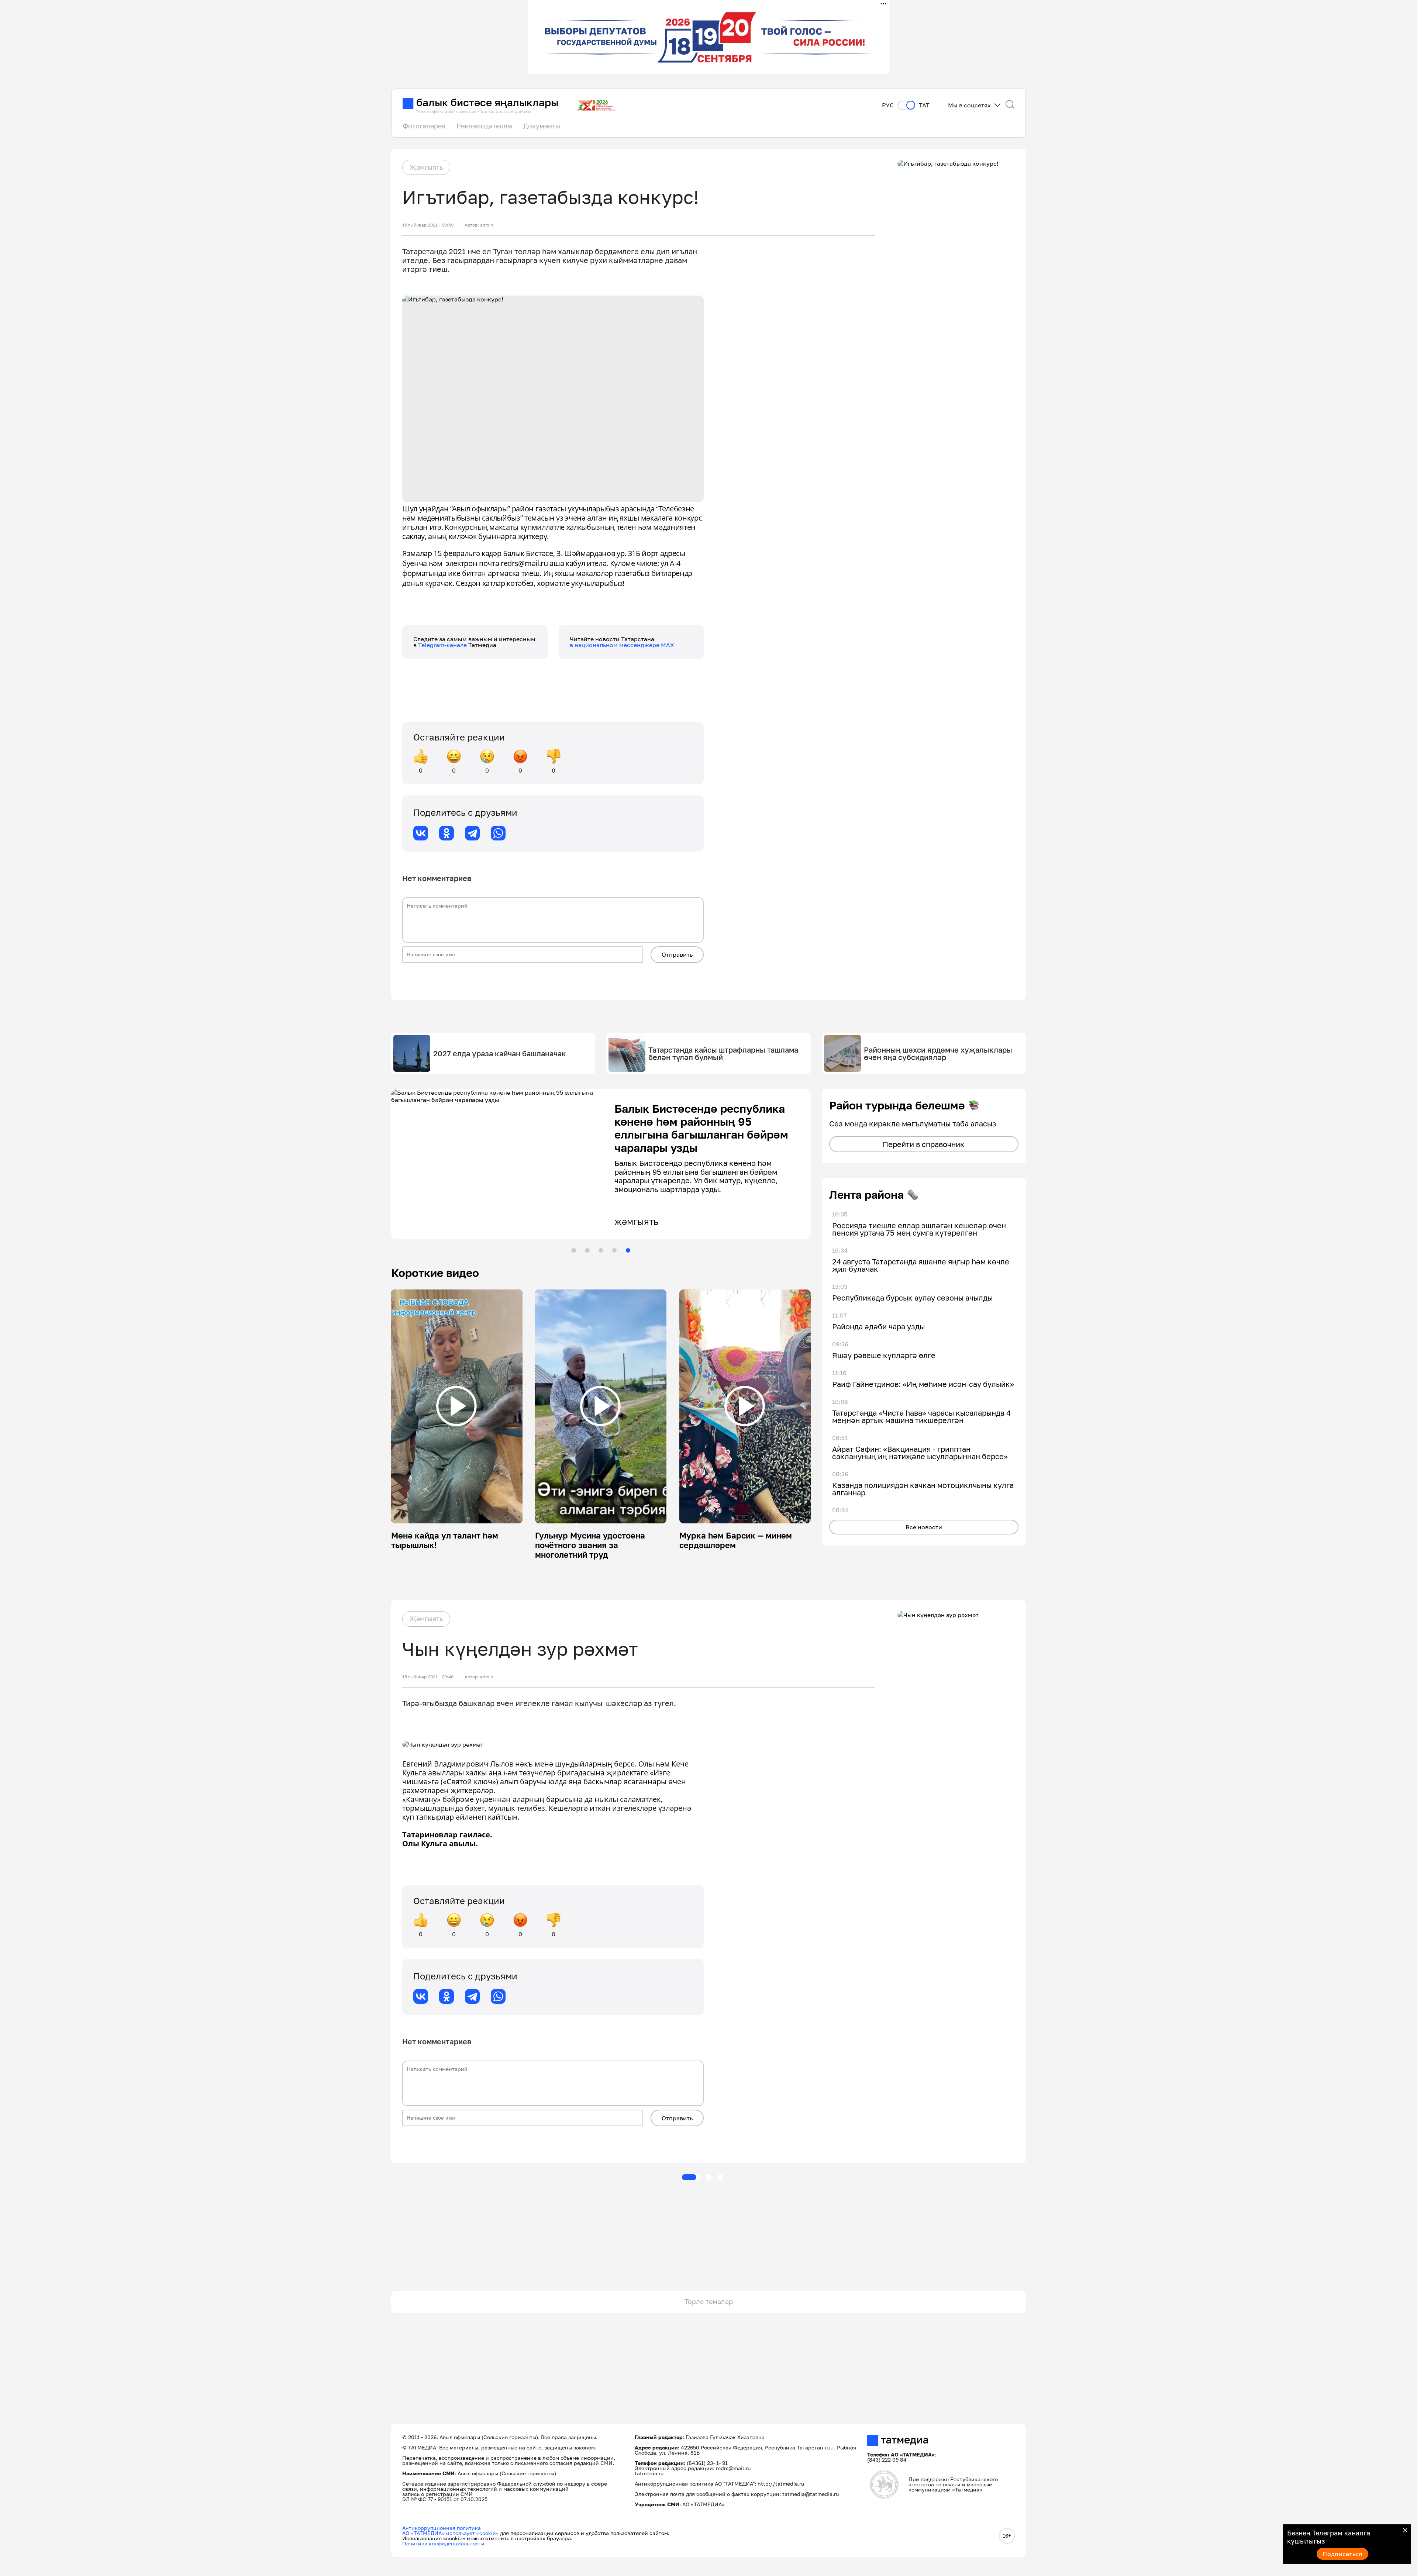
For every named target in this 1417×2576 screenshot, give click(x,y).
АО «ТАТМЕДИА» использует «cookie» (450, 2533)
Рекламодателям (484, 126)
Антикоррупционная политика (442, 2528)
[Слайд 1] (573, 1250)
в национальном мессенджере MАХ (622, 645)
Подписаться (1342, 2554)
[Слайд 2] (587, 1250)
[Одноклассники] (447, 833)
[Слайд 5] (628, 1250)
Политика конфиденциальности (443, 2543)
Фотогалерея (424, 126)
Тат (924, 105)
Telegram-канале (443, 645)
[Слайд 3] (601, 1250)
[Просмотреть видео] (456, 1406)
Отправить (677, 954)
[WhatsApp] (498, 833)
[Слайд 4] (614, 1250)
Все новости (924, 1527)
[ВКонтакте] (421, 833)
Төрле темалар (709, 2302)
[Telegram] (472, 833)
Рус (888, 105)
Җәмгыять (426, 167)
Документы (542, 126)
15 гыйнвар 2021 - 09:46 (428, 1677)
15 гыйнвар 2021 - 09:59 (428, 225)
